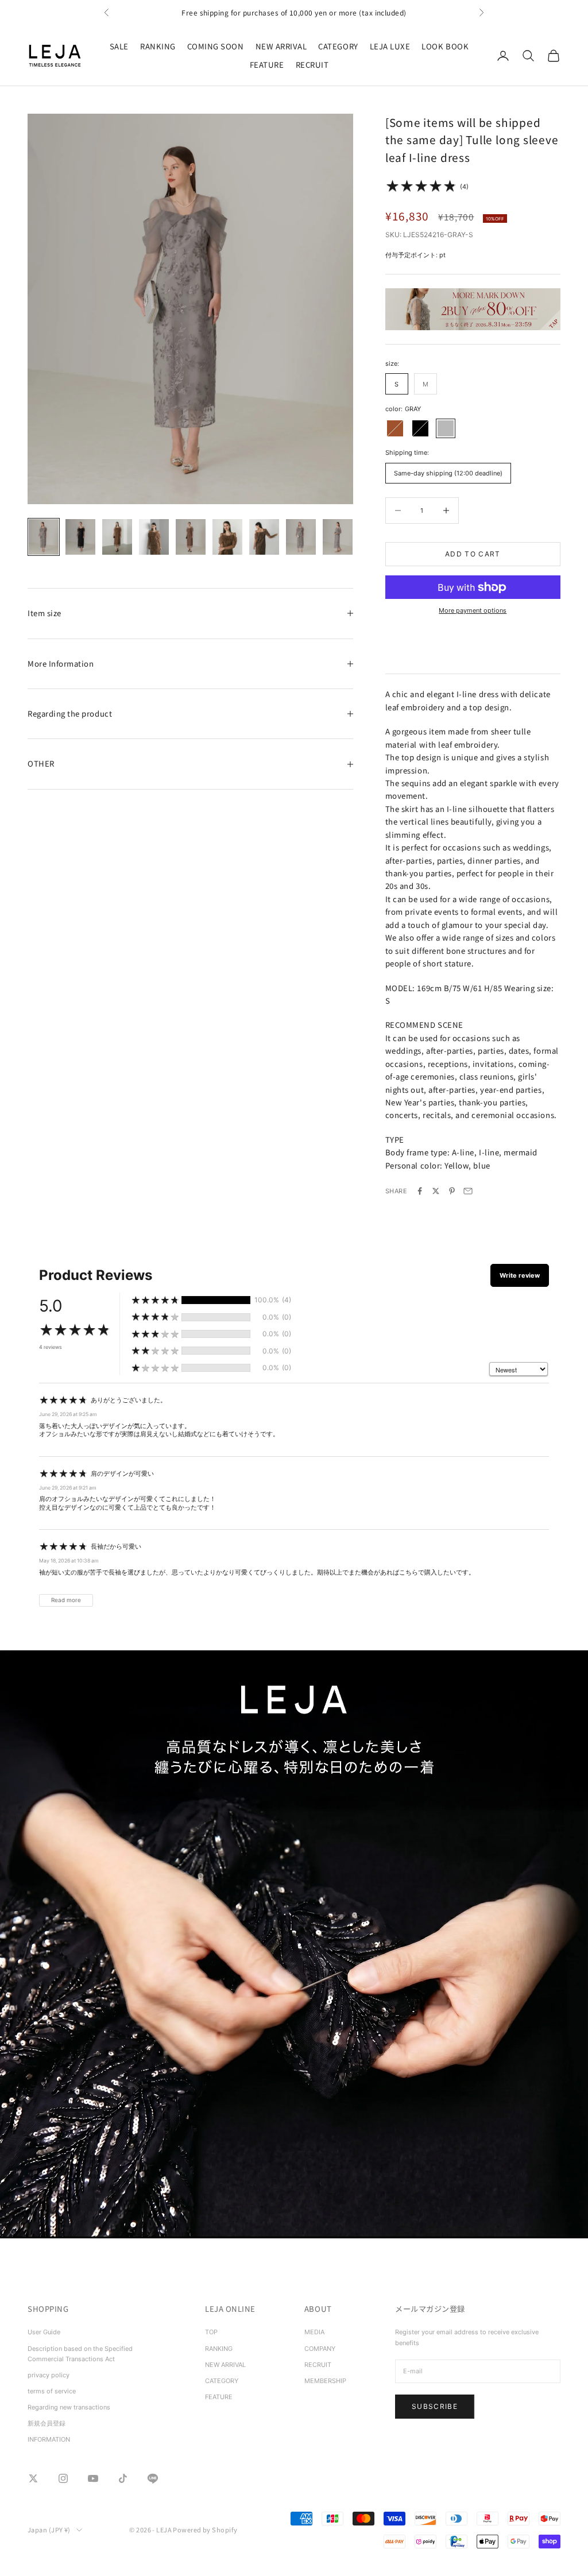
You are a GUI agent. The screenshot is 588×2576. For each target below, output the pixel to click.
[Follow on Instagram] (63, 2478)
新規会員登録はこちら (294, 12)
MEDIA (314, 2332)
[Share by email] (468, 1191)
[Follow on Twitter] (33, 2478)
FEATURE (267, 65)
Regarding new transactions (69, 2407)
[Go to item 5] (191, 537)
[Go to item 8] (301, 537)
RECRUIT (312, 65)
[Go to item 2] (80, 537)
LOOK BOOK (445, 46)
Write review (520, 1275)
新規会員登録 (47, 2423)
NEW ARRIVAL (281, 46)
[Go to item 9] (338, 537)
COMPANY (320, 2349)
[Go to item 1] (44, 537)
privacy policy (49, 2375)
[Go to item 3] (117, 537)
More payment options (473, 610)
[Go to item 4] (154, 537)
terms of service (52, 2391)
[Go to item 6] (227, 537)
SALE (119, 46)
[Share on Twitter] (436, 1191)
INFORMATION (49, 2439)
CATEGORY (338, 46)
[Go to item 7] (264, 537)
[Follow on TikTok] (123, 2478)
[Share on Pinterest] (452, 1191)
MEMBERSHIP (325, 2381)
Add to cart (473, 554)
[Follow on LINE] (153, 2478)
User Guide (44, 2332)
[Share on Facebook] (420, 1191)
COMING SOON (216, 46)
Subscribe (435, 2406)
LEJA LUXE (390, 46)
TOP (211, 2332)
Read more (66, 1600)
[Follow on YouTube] (93, 2478)
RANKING (158, 46)
